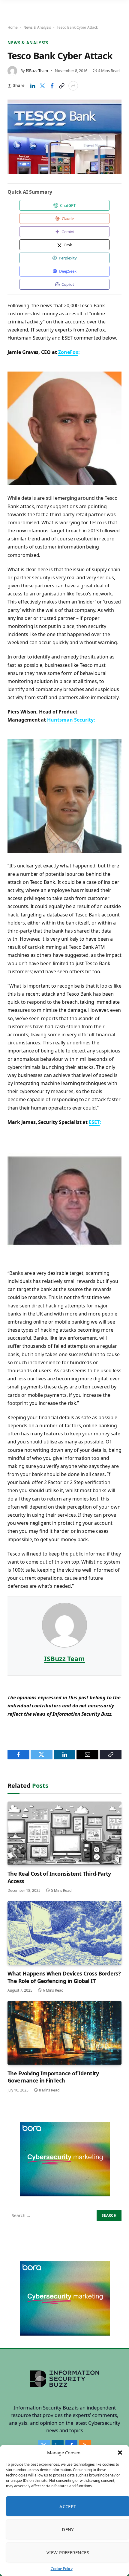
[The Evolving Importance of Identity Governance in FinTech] (64, 2033)
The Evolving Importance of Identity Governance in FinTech (53, 2077)
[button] (120, 2453)
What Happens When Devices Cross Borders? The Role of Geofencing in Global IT (64, 1977)
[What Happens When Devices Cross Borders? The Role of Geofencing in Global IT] (64, 1933)
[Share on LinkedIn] (33, 86)
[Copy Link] (61, 86)
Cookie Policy (62, 2569)
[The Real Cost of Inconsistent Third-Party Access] (64, 1834)
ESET (94, 1122)
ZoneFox (68, 352)
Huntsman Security (70, 720)
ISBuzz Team (37, 71)
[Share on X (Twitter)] (42, 86)
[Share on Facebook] (52, 86)
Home (13, 27)
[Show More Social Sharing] (73, 86)
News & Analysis (37, 27)
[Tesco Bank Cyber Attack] (64, 137)
